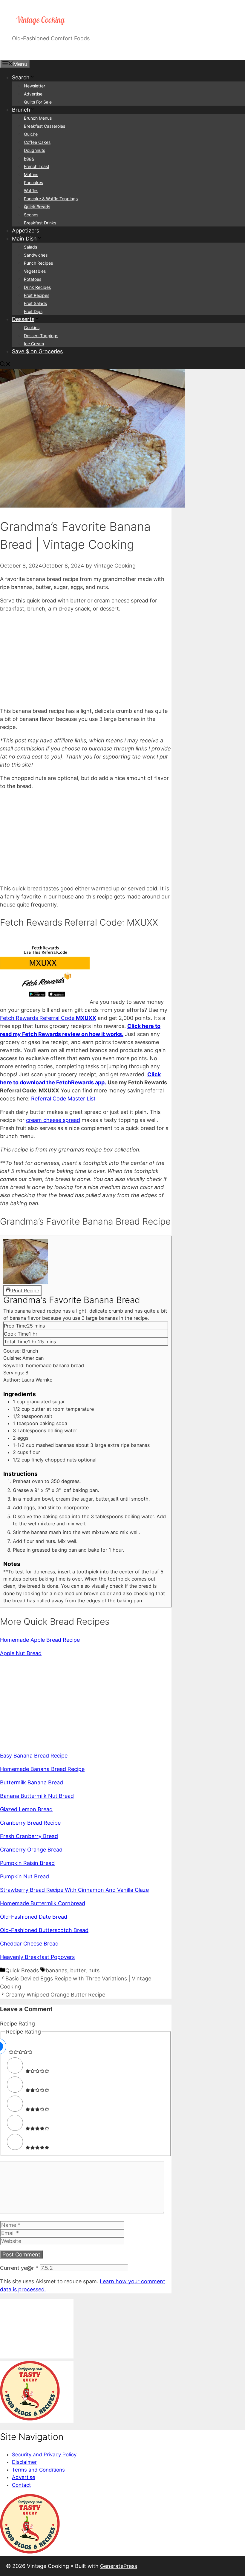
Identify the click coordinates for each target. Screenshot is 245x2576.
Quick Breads (37, 207)
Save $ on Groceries (37, 351)
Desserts (23, 319)
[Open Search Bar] (5, 365)
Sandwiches (36, 255)
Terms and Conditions (38, 2470)
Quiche (31, 134)
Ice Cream (34, 344)
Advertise (33, 94)
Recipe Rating (17, 2024)
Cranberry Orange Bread (31, 1850)
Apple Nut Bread (21, 1653)
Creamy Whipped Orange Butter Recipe (55, 1995)
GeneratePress (119, 2566)
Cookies (32, 327)
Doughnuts (35, 150)
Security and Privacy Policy (44, 2455)
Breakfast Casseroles (45, 126)
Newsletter (35, 86)
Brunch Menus (38, 118)
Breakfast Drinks (40, 223)
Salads (30, 247)
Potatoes (33, 279)
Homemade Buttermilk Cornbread (43, 1903)
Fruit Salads (35, 303)
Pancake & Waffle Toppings (51, 199)
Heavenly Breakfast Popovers (37, 1957)
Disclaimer (24, 2462)
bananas (56, 1970)
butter (78, 1970)
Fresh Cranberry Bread (29, 1836)
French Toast (37, 166)
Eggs (29, 158)
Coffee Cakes (37, 142)
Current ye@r (19, 2268)
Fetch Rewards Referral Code (48, 1018)
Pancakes (33, 182)
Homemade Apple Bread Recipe (40, 1640)
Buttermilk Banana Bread (32, 1782)
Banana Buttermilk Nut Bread (37, 1796)
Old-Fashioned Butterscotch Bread (44, 1930)
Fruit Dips (33, 311)
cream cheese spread (53, 1120)
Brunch (21, 110)
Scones (31, 215)
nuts (94, 1970)
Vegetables (35, 271)
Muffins (31, 174)
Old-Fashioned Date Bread (34, 1917)
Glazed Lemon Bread (26, 1809)
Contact (21, 2485)
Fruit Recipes (37, 295)
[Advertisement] (86, 660)
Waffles (31, 191)
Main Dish (24, 239)
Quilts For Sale (38, 102)
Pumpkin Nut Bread (24, 1876)
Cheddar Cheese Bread (29, 1944)
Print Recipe (25, 1291)
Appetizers (26, 231)
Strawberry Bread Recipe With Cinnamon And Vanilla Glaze (74, 1890)
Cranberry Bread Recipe (30, 1823)
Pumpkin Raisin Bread (27, 1863)
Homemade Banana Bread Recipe (42, 1769)
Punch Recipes (38, 263)
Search (21, 77)
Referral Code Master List (63, 1099)
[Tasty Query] (30, 2419)
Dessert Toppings (41, 336)
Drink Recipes (37, 287)
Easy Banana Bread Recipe (34, 1756)
